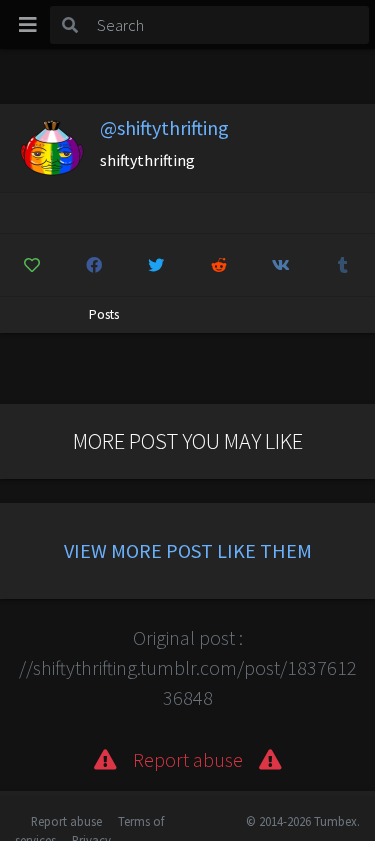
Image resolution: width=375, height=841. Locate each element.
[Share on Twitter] (156, 265)
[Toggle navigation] (28, 25)
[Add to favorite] (31, 265)
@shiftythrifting (164, 127)
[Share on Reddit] (218, 265)
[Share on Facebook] (93, 265)
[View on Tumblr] (343, 265)
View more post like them (188, 550)
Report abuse (66, 821)
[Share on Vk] (280, 265)
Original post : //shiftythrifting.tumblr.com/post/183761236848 (188, 667)
